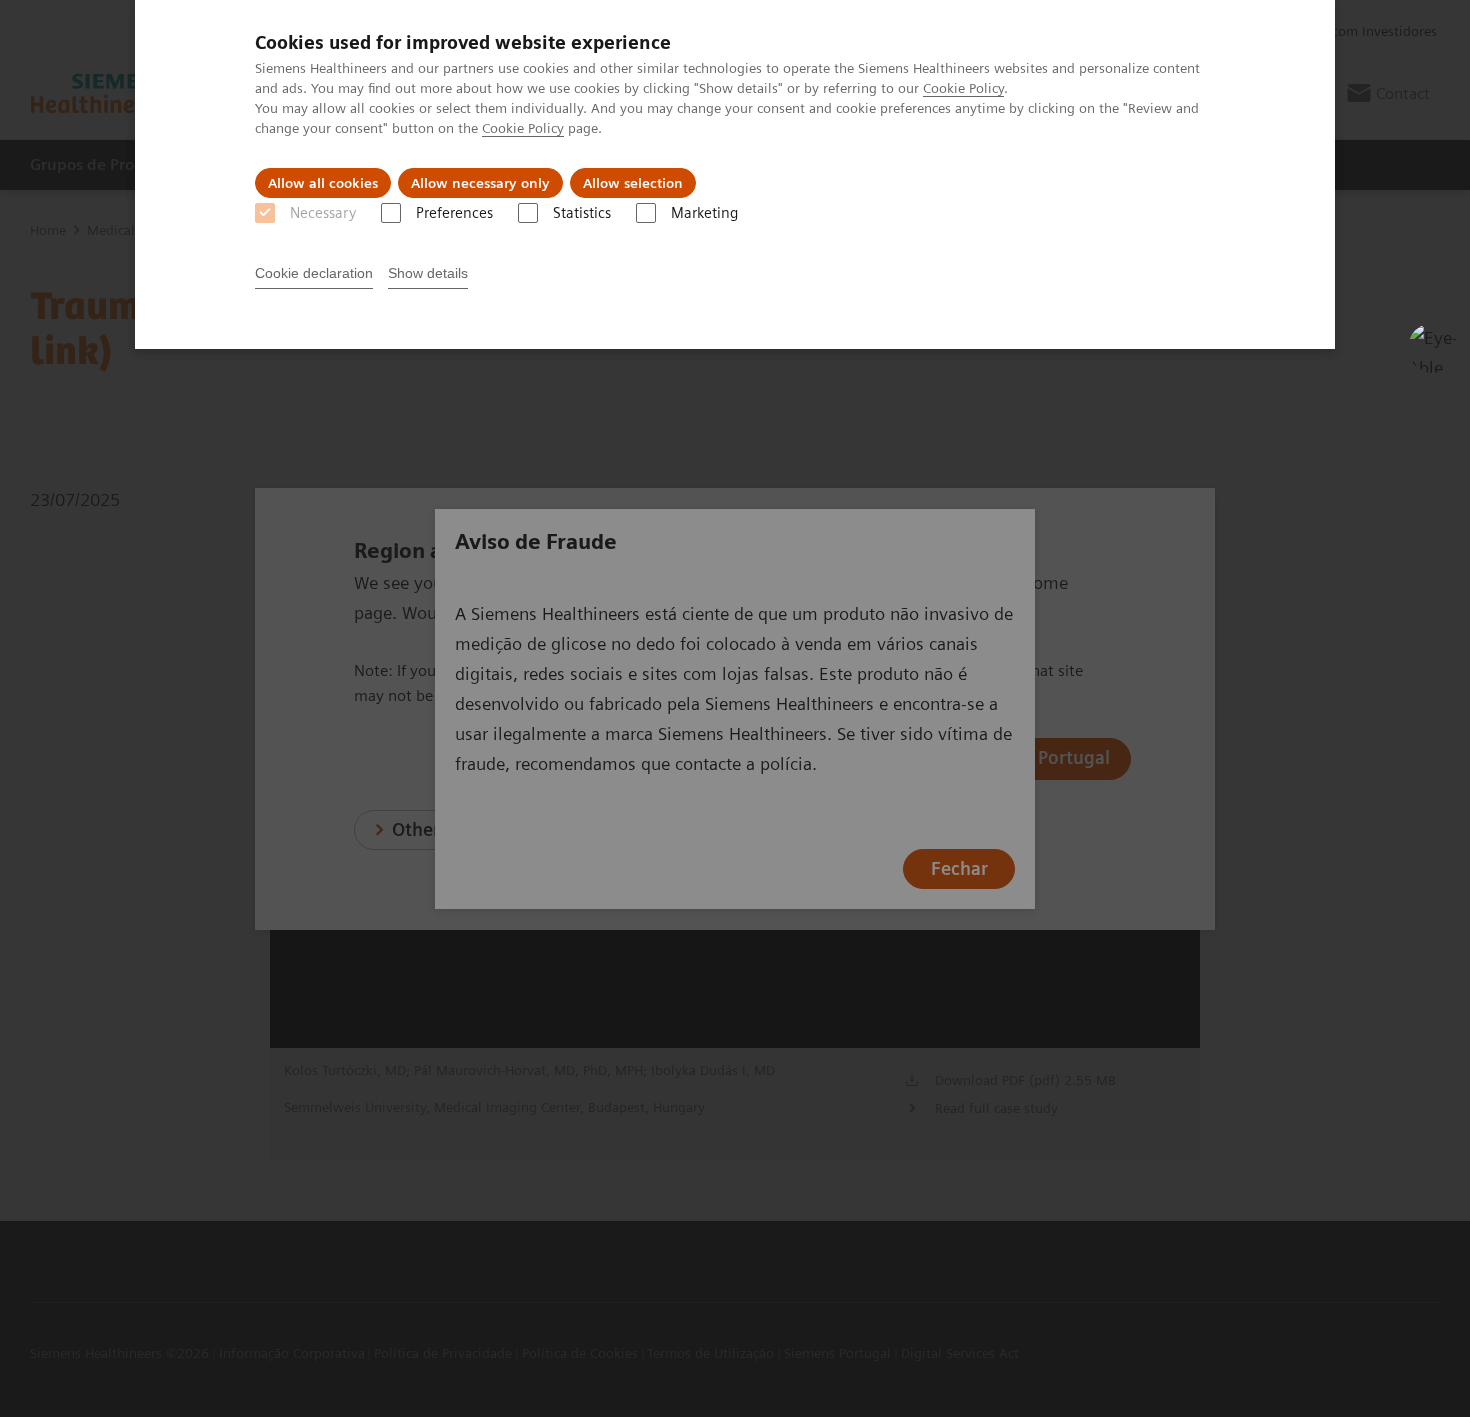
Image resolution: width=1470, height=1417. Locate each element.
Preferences (454, 213)
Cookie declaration (314, 273)
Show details (428, 273)
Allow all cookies (323, 183)
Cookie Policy (963, 88)
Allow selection (633, 183)
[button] (1433, 348)
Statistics (582, 213)
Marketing (704, 213)
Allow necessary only (480, 183)
